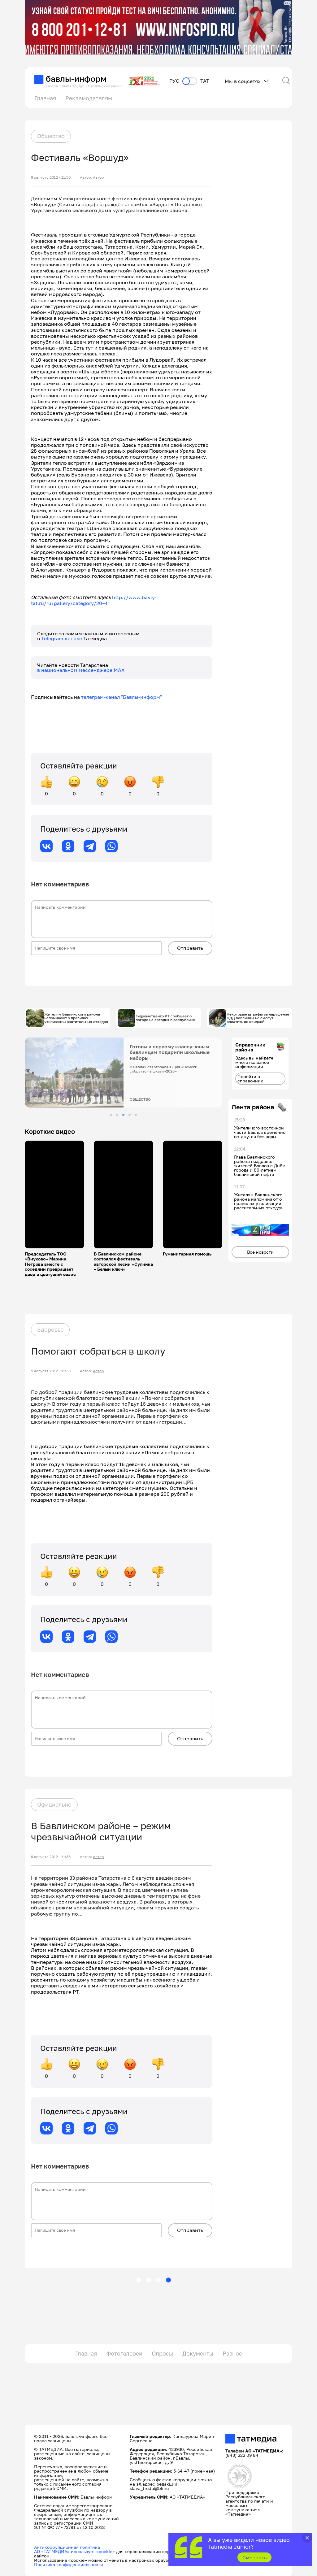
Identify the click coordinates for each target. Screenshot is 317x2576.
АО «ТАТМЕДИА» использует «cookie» (74, 2551)
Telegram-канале (62, 638)
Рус (174, 81)
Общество (51, 136)
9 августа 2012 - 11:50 (51, 177)
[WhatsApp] (111, 846)
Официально (54, 1804)
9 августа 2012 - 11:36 (51, 1857)
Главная (45, 98)
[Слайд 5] (136, 1115)
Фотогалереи (124, 2353)
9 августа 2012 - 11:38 (51, 1371)
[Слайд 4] (130, 1115)
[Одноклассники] (68, 846)
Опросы (162, 2353)
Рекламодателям (89, 98)
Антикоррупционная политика (67, 2547)
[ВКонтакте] (46, 846)
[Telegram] (90, 846)
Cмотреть (255, 2557)
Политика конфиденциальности (69, 2564)
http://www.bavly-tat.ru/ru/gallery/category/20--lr (94, 600)
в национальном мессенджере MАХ (81, 670)
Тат (205, 81)
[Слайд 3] (123, 1115)
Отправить (190, 948)
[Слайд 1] (111, 1115)
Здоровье (50, 1329)
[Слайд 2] (117, 1115)
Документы (198, 2353)
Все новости (260, 1252)
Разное (232, 2353)
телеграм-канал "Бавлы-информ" (122, 697)
